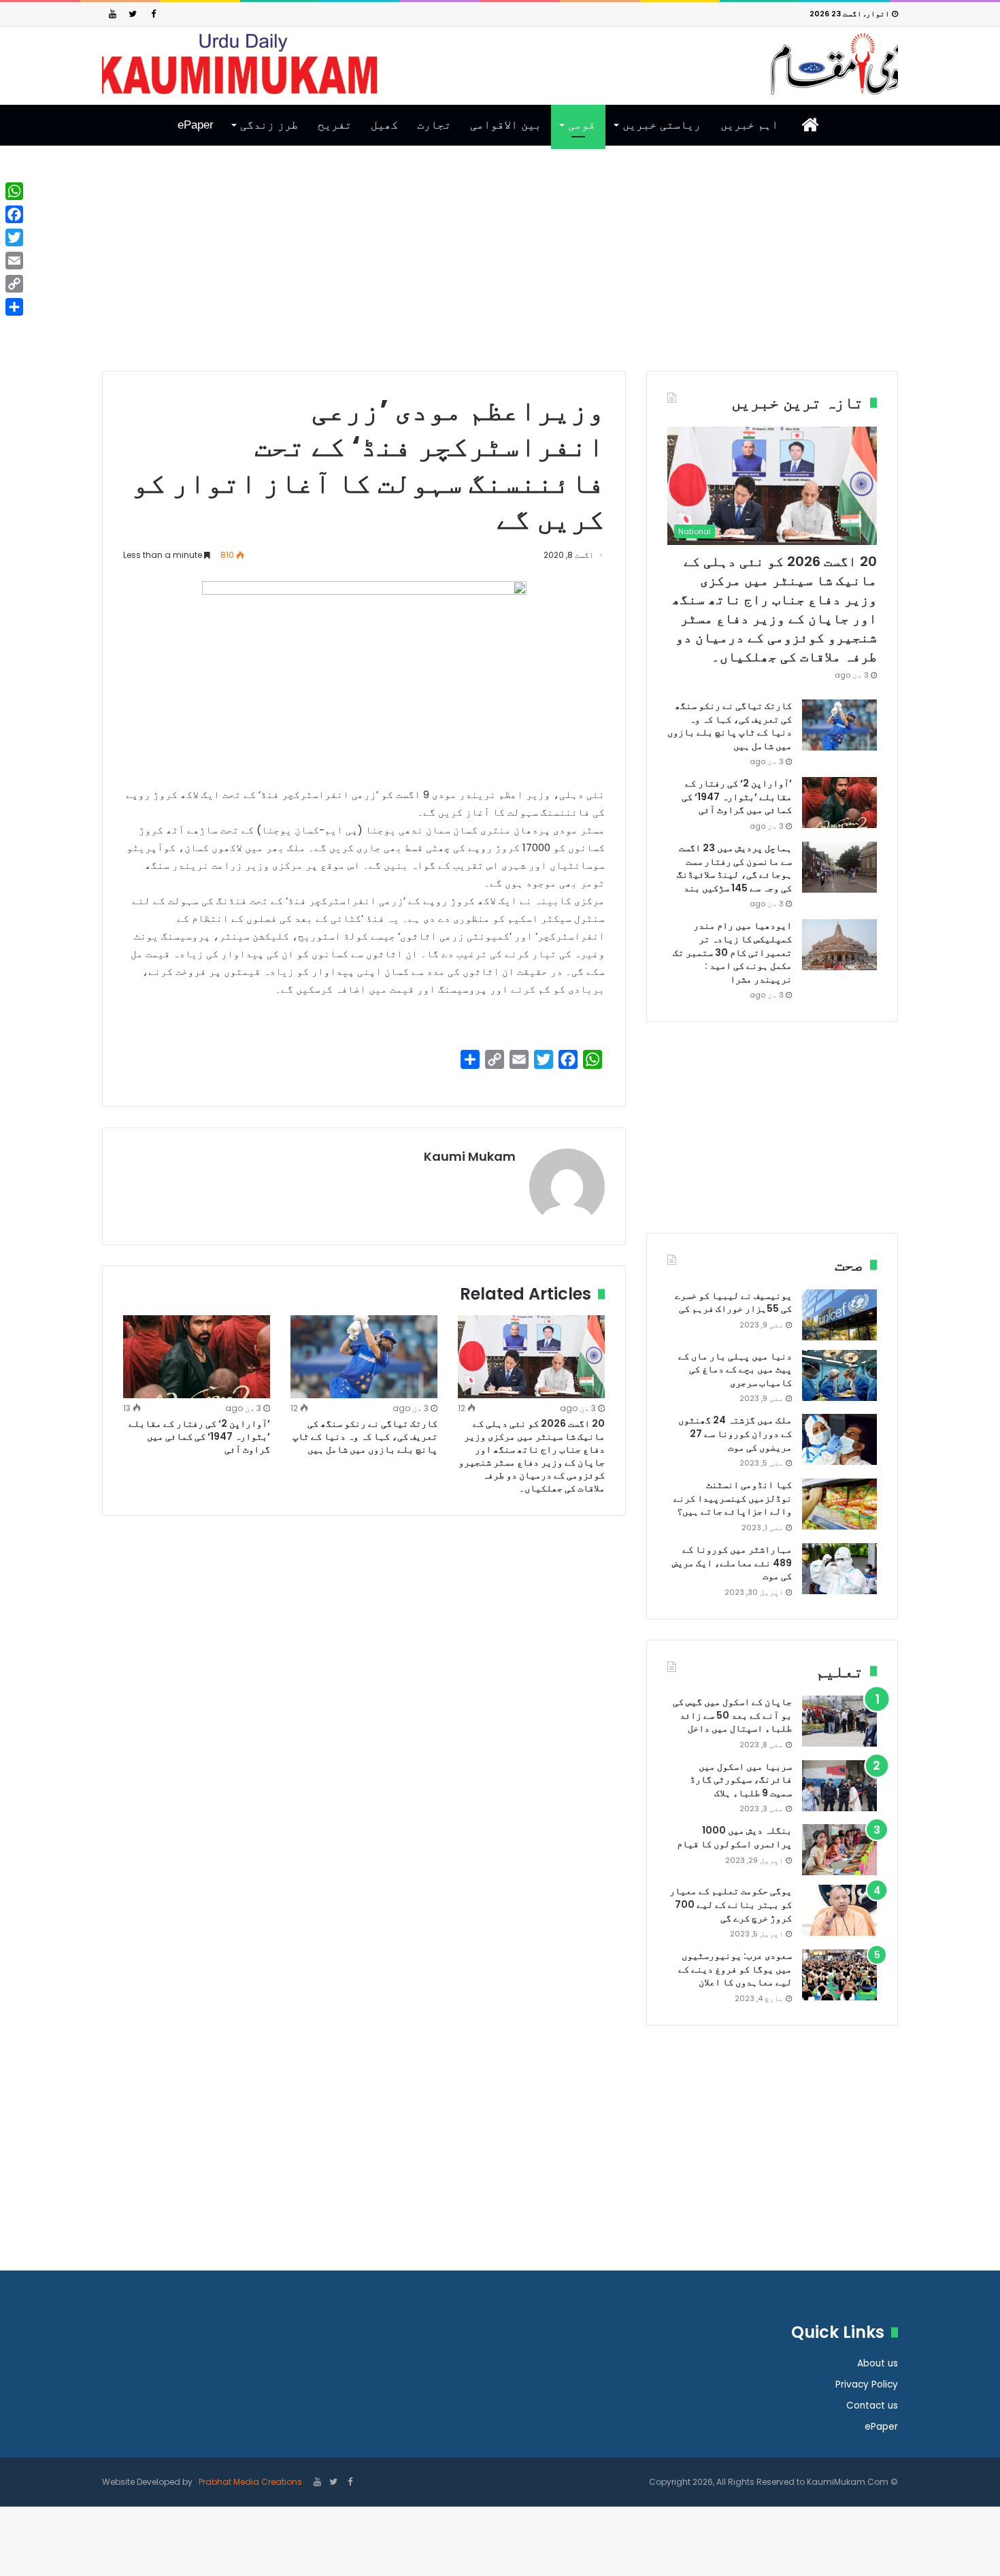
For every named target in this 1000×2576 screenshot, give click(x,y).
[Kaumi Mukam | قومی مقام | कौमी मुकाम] (500, 64)
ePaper (196, 125)
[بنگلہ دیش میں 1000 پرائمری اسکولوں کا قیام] (839, 1850)
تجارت (434, 125)
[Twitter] (133, 14)
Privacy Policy (867, 2384)
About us (878, 2363)
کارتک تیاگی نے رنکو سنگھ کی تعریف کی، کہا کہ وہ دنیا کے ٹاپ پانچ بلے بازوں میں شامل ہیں (365, 1436)
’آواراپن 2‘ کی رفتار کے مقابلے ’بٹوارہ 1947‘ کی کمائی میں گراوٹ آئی (199, 1436)
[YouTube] (112, 14)
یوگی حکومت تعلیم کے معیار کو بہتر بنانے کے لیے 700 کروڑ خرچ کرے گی (731, 1904)
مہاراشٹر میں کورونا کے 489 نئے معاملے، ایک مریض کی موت (732, 1563)
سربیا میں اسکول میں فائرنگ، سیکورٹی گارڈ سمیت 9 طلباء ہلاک (741, 1780)
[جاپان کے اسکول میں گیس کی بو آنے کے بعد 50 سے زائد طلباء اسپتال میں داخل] (839, 1721)
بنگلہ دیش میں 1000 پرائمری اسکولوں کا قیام (734, 1837)
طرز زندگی (269, 125)
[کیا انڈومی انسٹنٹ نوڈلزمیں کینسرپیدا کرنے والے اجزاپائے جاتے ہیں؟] (839, 1504)
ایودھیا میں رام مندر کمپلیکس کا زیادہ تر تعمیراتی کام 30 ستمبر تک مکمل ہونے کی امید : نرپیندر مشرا (732, 952)
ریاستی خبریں (662, 125)
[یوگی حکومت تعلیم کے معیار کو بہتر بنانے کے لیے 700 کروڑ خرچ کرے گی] (839, 1910)
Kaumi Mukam (470, 1156)
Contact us (872, 2406)
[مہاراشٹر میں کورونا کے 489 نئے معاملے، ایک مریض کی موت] (839, 1569)
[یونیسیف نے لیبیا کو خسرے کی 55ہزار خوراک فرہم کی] (839, 1315)
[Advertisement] (500, 269)
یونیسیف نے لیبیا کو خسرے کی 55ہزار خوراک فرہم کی (733, 1302)
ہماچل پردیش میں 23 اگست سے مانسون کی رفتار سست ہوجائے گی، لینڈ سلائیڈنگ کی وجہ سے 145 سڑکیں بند (734, 868)
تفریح (335, 125)
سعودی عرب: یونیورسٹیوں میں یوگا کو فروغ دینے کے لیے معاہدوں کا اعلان (735, 1969)
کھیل (384, 125)
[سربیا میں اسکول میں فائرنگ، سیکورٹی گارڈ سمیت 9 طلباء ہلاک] (839, 1786)
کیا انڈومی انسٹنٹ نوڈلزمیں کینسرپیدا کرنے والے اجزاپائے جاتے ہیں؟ (733, 1498)
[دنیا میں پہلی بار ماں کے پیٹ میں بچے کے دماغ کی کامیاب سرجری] (839, 1375)
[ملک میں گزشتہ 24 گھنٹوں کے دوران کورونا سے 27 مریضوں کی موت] (839, 1439)
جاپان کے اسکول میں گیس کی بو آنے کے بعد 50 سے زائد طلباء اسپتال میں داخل (732, 1715)
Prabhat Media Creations (249, 2482)
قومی (582, 125)
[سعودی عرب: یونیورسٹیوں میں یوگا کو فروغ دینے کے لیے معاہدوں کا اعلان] (839, 1975)
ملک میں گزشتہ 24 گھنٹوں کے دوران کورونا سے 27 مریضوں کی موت (735, 1433)
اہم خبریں (749, 125)
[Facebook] (153, 14)
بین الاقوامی (506, 125)
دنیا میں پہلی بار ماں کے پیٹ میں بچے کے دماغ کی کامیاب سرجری (735, 1369)
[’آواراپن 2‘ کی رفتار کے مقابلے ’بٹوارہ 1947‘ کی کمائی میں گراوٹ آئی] (197, 1357)
